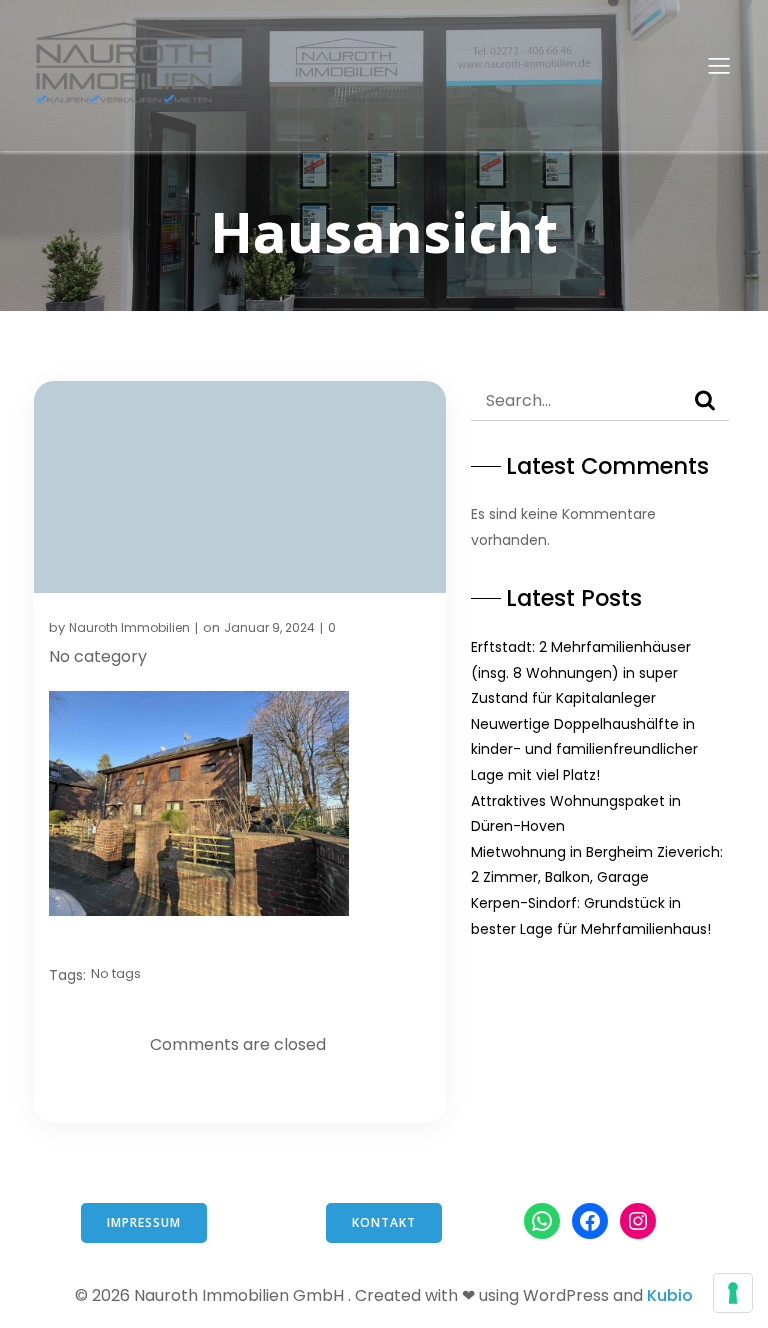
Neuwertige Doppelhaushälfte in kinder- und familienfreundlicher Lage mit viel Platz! (584, 749)
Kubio (670, 1295)
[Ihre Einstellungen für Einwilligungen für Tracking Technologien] (733, 1293)
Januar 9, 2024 (269, 627)
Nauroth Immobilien (129, 627)
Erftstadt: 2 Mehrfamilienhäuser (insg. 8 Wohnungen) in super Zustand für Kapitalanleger (581, 672)
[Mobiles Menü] (719, 65)
